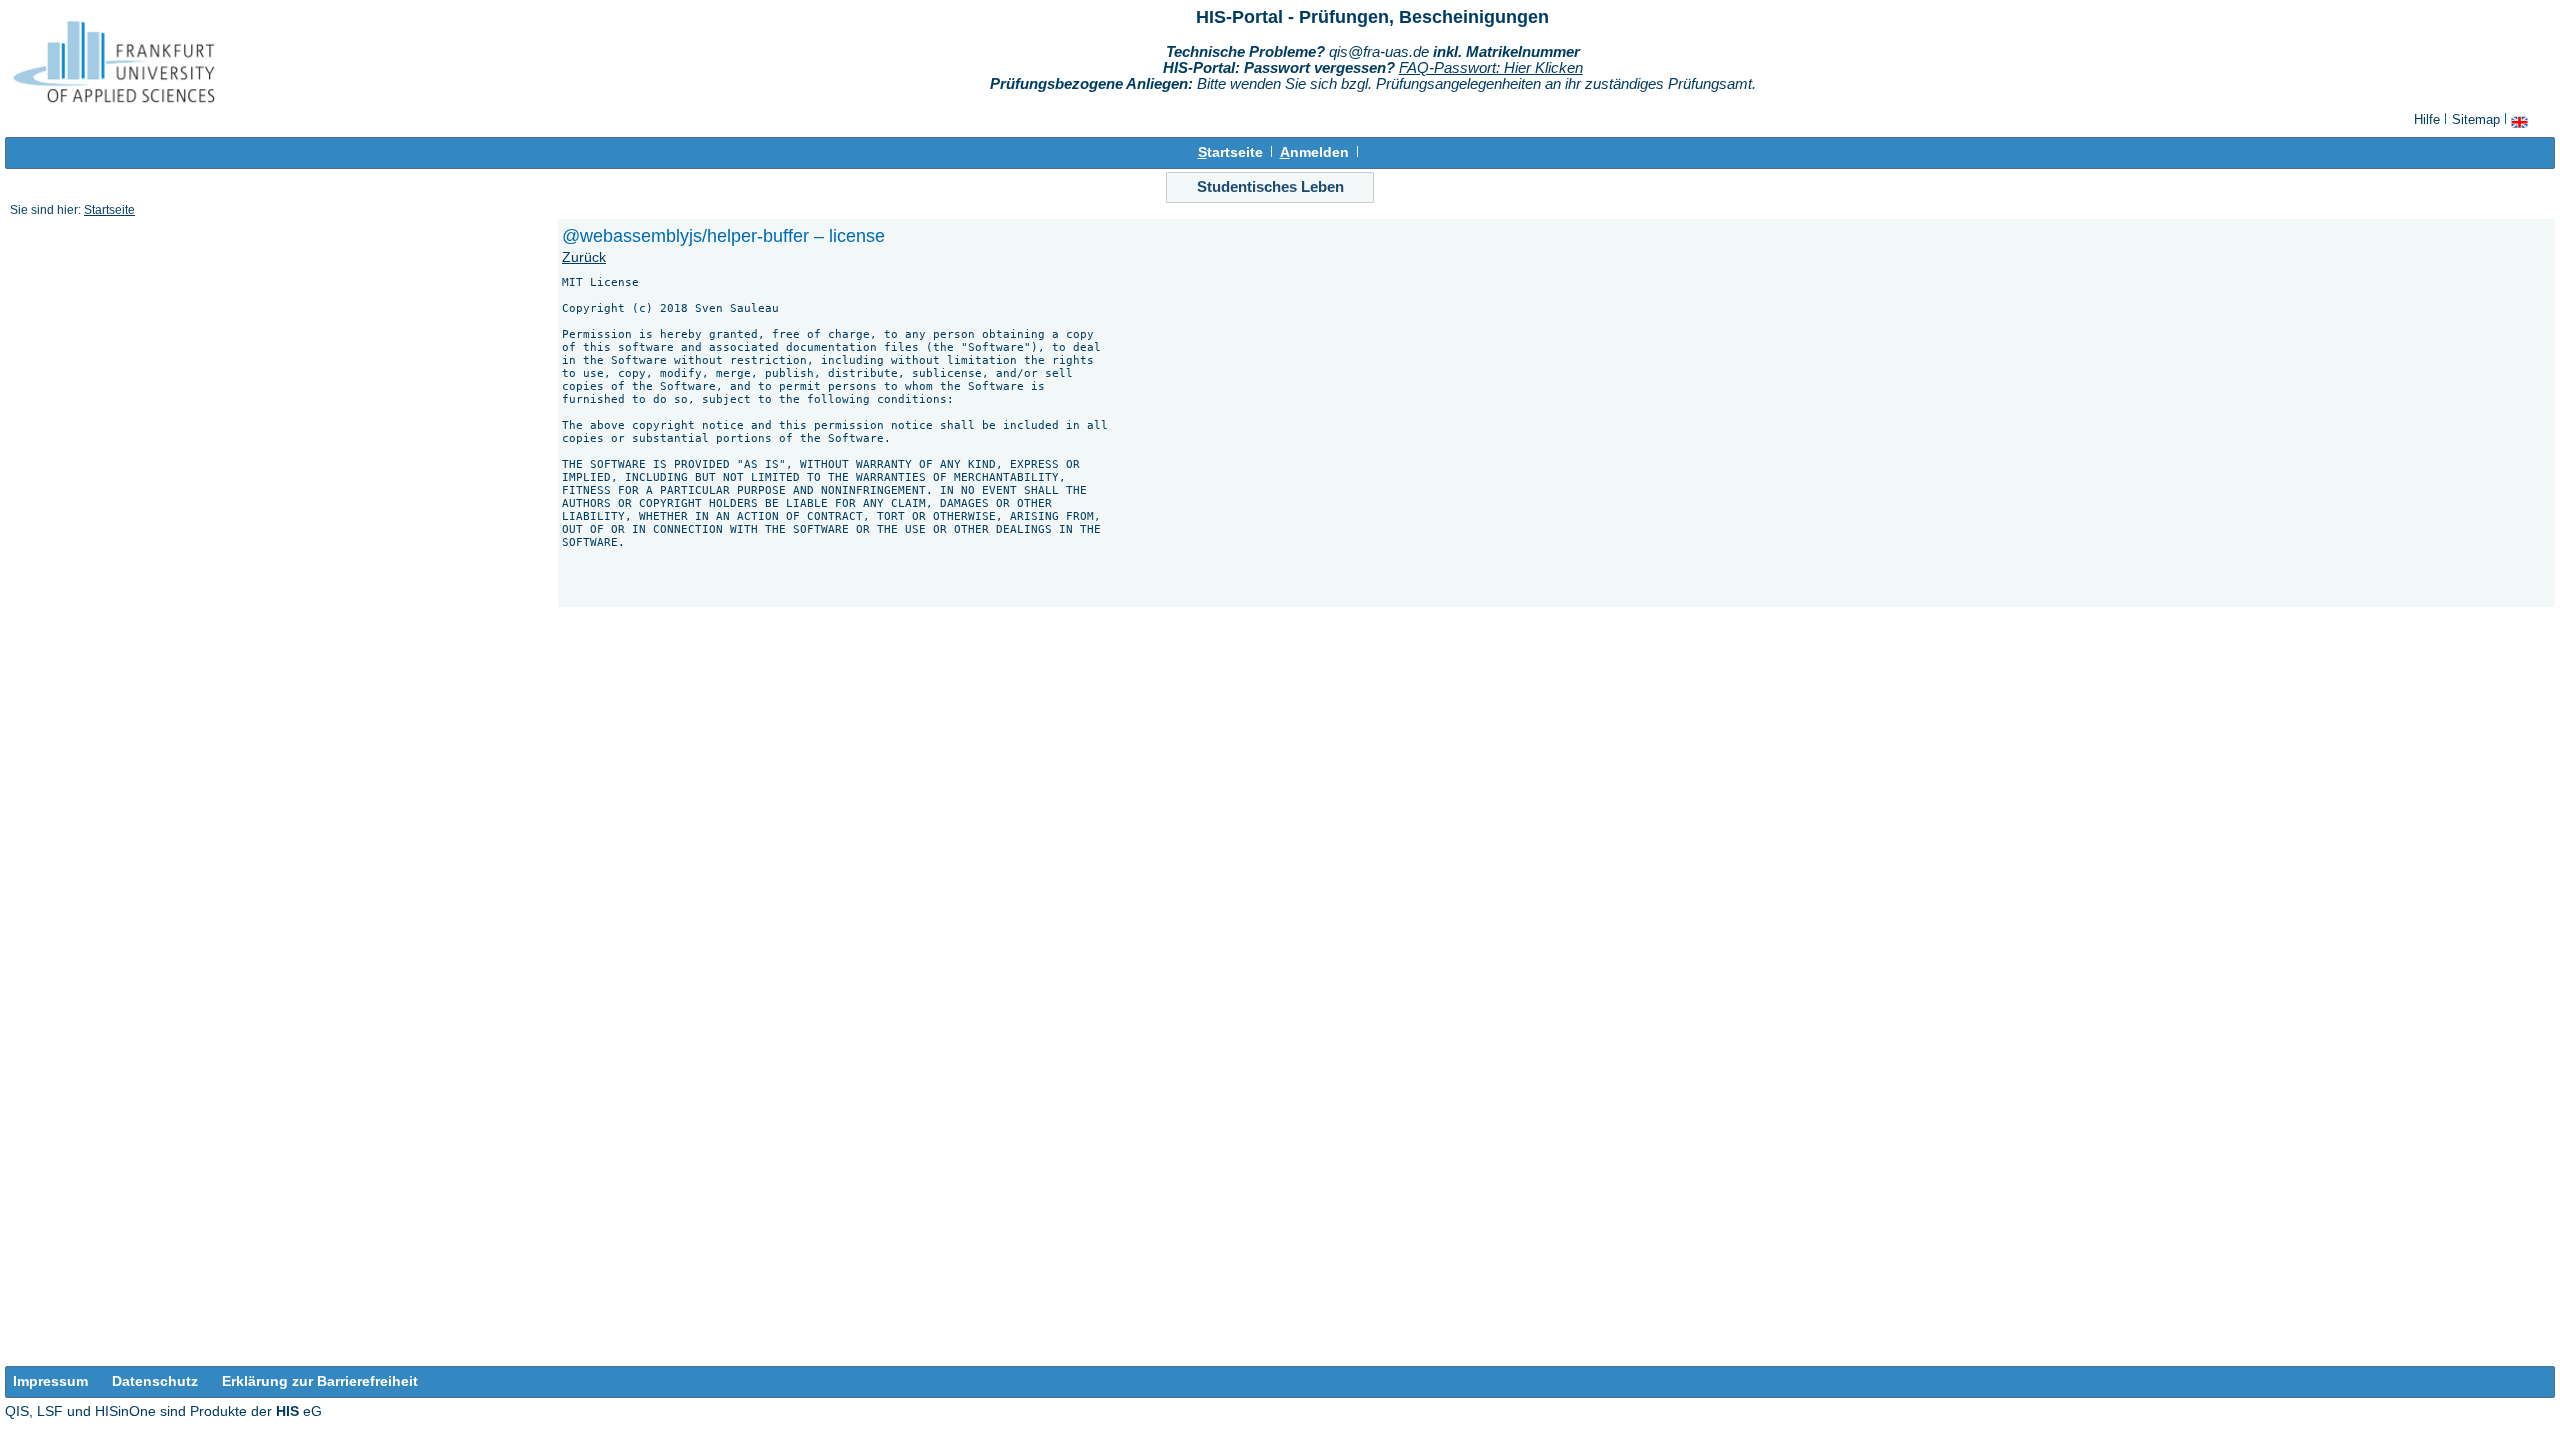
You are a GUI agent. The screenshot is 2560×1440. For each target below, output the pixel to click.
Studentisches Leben (1270, 186)
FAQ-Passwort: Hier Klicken (1491, 68)
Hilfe (2427, 119)
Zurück (584, 257)
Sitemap (2476, 119)
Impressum (50, 1381)
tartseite (1230, 152)
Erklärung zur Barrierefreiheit (320, 1381)
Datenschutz (155, 1381)
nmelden (1314, 152)
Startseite (109, 209)
